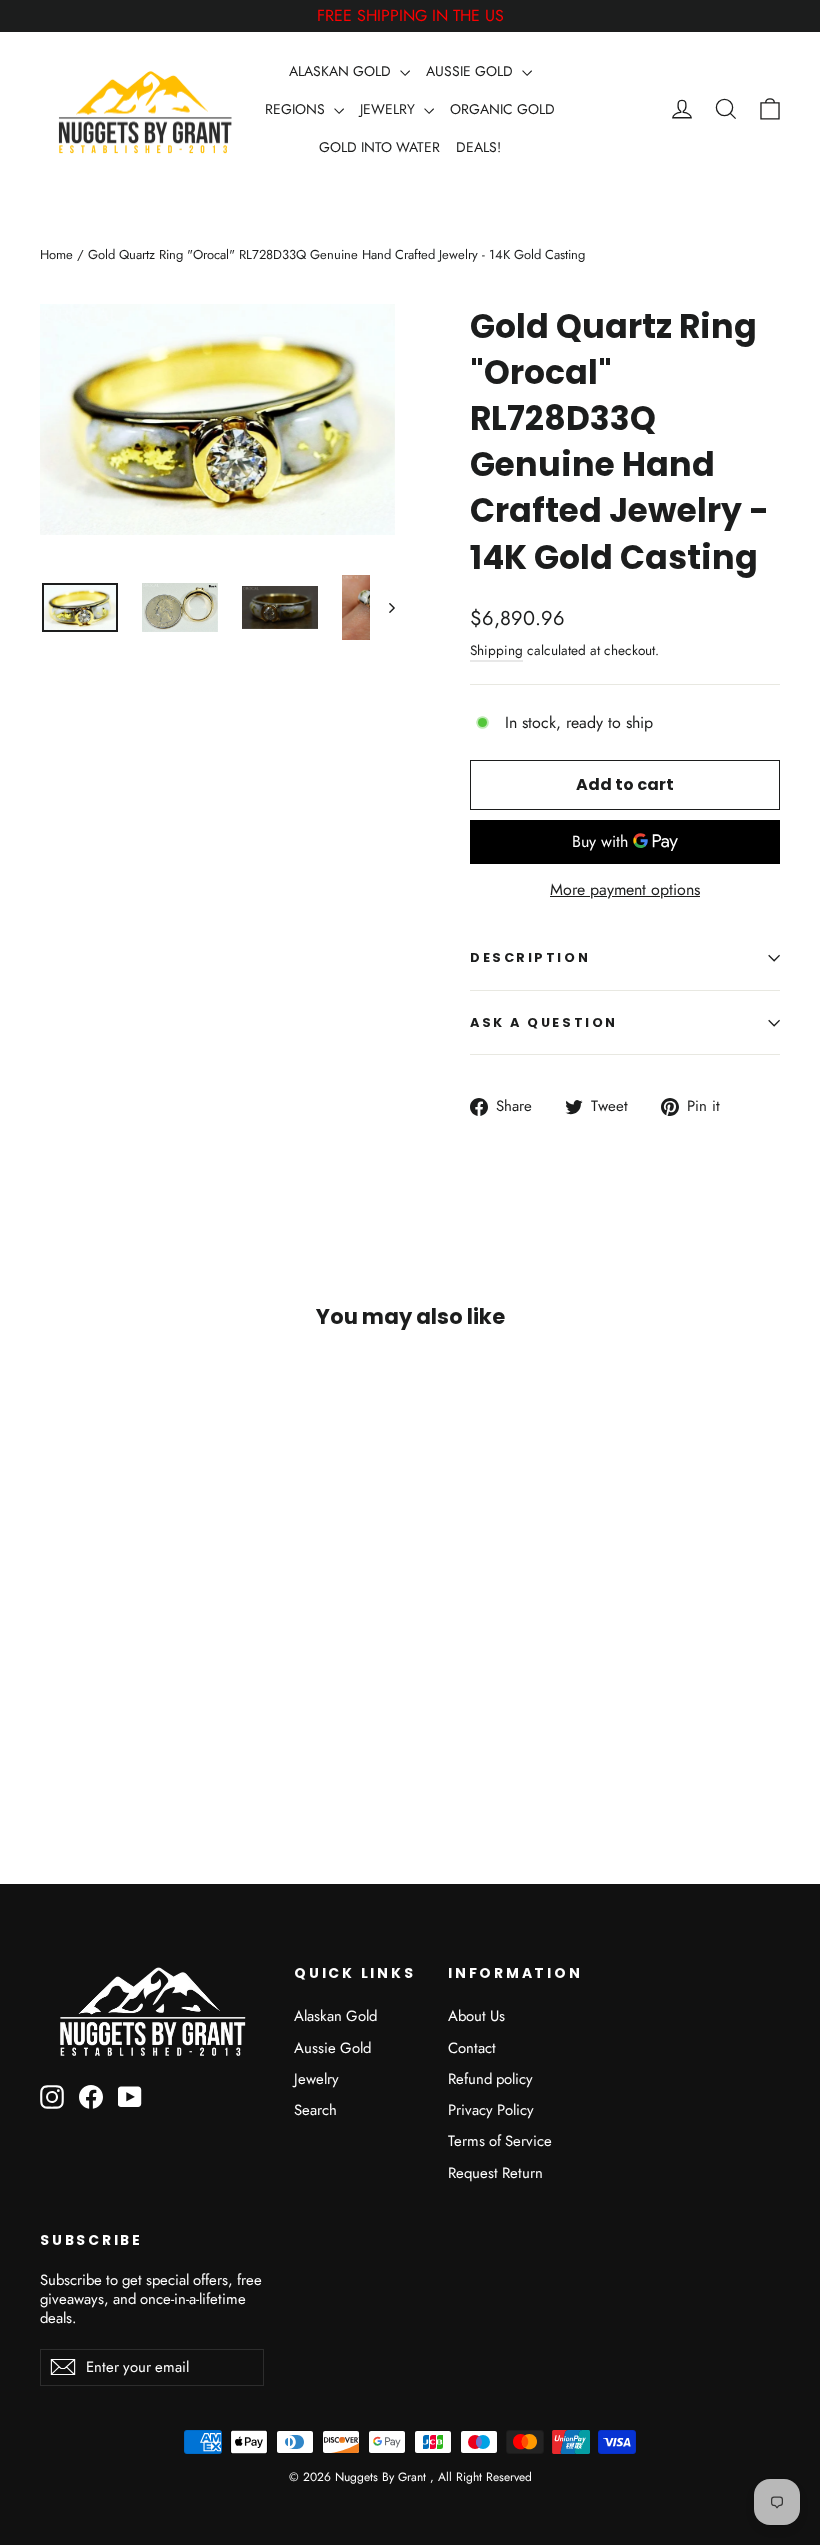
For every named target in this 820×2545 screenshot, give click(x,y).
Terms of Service (500, 2141)
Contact (472, 2048)
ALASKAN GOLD (342, 71)
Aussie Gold (332, 2048)
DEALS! (478, 147)
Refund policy (490, 2079)
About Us (476, 2016)
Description (530, 957)
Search (315, 2110)
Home (56, 254)
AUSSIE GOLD (471, 71)
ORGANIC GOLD (502, 109)
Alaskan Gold (335, 2016)
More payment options (625, 890)
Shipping (496, 650)
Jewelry (316, 2079)
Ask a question (544, 1022)
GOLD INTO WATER (379, 147)
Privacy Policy (491, 2110)
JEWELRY (389, 109)
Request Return (495, 2173)
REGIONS (297, 109)
